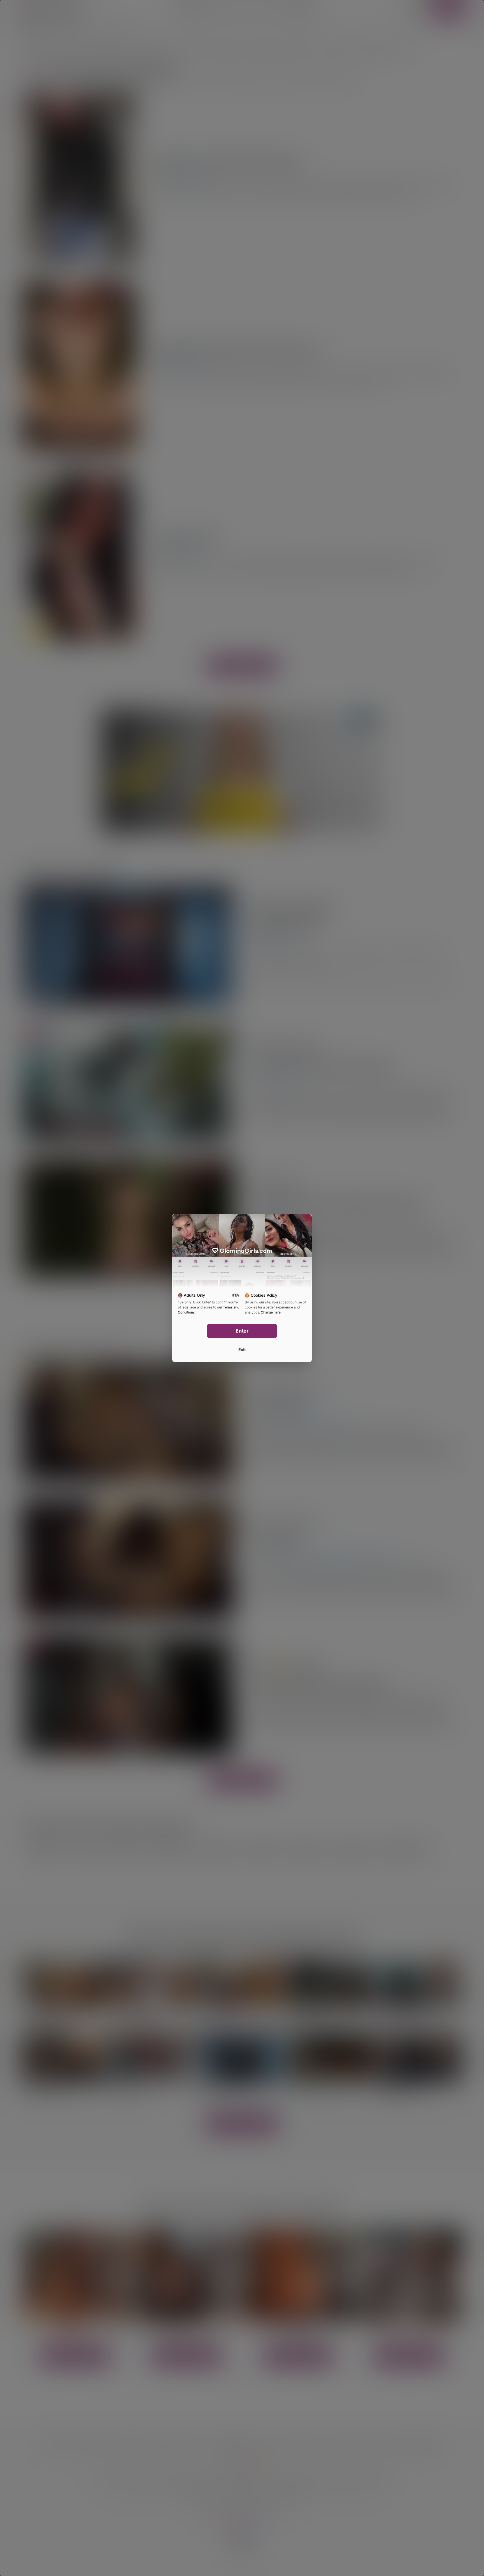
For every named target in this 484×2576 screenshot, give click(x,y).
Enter (242, 1331)
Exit (242, 1350)
